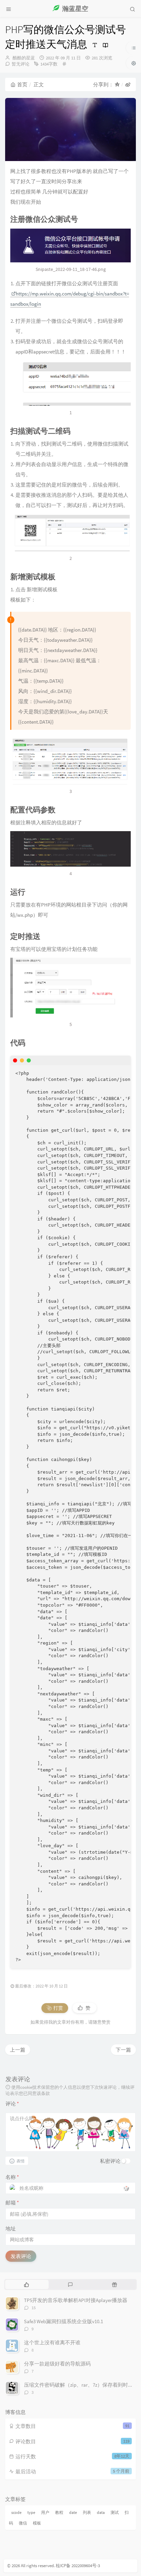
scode (16, 2512)
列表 (87, 2512)
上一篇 (18, 2050)
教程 (59, 2512)
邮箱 (12, 2203)
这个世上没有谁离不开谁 (52, 2342)
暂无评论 (21, 64)
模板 (37, 2523)
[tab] (27, 2284)
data (101, 2512)
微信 (23, 2523)
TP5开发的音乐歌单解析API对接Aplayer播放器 (76, 2300)
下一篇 (123, 2050)
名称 (12, 2177)
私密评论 (110, 2161)
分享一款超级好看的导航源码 (57, 2364)
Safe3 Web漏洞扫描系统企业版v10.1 (63, 2321)
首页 (22, 84)
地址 (11, 2228)
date (73, 2512)
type (31, 2512)
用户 (45, 2512)
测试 (115, 2512)
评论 (12, 2104)
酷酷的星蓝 (24, 58)
